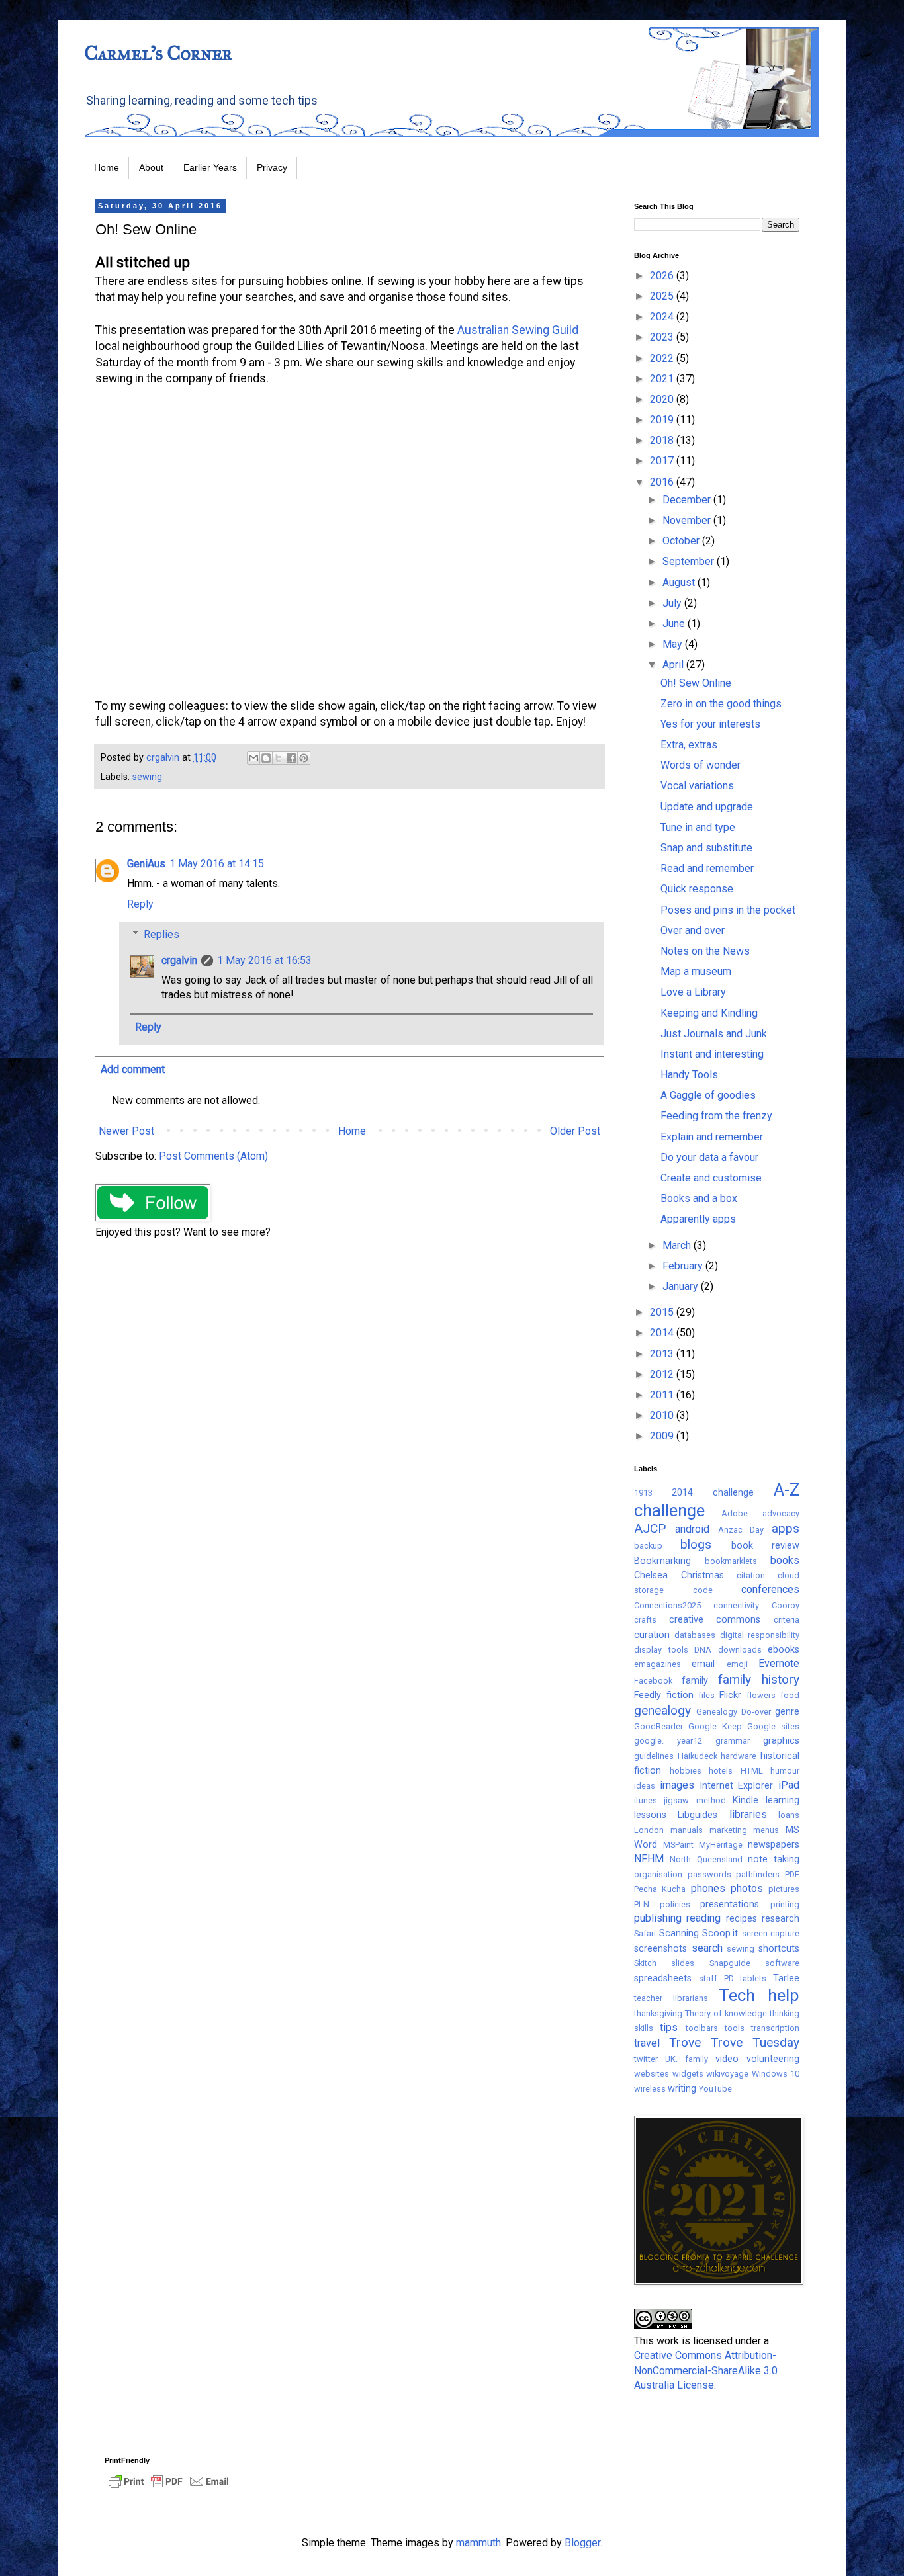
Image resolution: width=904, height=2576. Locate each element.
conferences (770, 1589)
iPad (789, 1785)
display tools (661, 1650)
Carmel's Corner (158, 53)
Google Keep (715, 1726)
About (151, 167)
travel (647, 2043)
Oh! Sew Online (696, 683)
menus (766, 1830)
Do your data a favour (709, 1157)
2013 (663, 1354)
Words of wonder (701, 765)
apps (786, 1528)
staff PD (716, 1978)
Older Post (575, 1131)
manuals (687, 1830)
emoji (737, 1664)
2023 (663, 337)
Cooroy (786, 1605)
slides (683, 1963)
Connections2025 (667, 1605)
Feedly (648, 1695)
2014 (663, 1333)
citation (751, 1575)
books (785, 1560)
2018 (663, 440)
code (703, 1590)
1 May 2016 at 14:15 (217, 864)
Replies (161, 934)
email (703, 1664)
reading (703, 1918)
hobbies (686, 1771)
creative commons (715, 1620)
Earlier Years (210, 167)
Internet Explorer (737, 1786)
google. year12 (668, 1741)
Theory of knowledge (726, 2013)
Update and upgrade (707, 807)
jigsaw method (695, 1800)
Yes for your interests (710, 724)
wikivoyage (727, 2074)
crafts (645, 1620)
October (682, 541)
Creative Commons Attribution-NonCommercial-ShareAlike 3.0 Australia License (706, 2370)
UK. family (687, 2059)
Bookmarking (662, 1561)
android (692, 1529)
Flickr (730, 1695)
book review (765, 1546)
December (688, 500)
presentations (730, 1904)
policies (675, 1904)
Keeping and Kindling (709, 1013)
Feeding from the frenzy (716, 1116)
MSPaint (678, 1845)
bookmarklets (731, 1561)
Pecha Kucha (660, 1889)
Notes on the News (705, 951)
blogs (696, 1544)
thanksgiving (658, 2013)
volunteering (773, 2059)
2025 (663, 296)
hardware (739, 1756)
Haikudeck (698, 1756)
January (682, 1286)
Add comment (133, 1069)
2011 (663, 1395)
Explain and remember (712, 1137)
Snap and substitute (706, 848)
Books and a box (699, 1198)
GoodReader (658, 1726)
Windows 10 (776, 2074)
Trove (685, 2042)
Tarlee (786, 1978)
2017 (663, 461)
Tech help (759, 1995)
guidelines (654, 1756)
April (674, 665)
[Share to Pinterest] (304, 758)
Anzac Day (741, 1530)
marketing (728, 1830)
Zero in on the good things (721, 704)
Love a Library (693, 992)
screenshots (660, 1949)
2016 (663, 482)
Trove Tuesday (755, 2042)
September (690, 561)
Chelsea (651, 1575)
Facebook (653, 1681)
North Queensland (706, 1859)
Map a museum (696, 971)
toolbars (702, 2028)
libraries (748, 1814)
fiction (680, 1695)
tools (735, 2028)
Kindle (746, 1800)
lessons (650, 1815)
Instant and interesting (712, 1054)
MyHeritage (721, 1845)
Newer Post (126, 1131)
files (707, 1695)
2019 (663, 420)
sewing (147, 777)
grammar (733, 1741)
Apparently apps (698, 1219)
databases (695, 1635)
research (781, 1919)
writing (682, 2089)
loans (789, 1815)
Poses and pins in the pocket (728, 910)
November (688, 520)
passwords (709, 1874)
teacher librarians (671, 1998)
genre (787, 1712)
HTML (752, 1771)
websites (652, 2074)
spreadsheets (663, 1978)
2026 (663, 276)
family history (759, 1679)
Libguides (698, 1815)
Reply (140, 904)
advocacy (781, 1513)
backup (648, 1546)
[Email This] (253, 758)
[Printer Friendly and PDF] (169, 2488)
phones (708, 1888)
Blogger (582, 2543)
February (684, 1266)
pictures (784, 1889)
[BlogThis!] (266, 758)
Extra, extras (689, 745)
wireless (650, 2089)
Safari (645, 1933)
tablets (753, 1978)
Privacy (272, 167)
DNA (703, 1650)
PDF (792, 1874)
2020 (663, 399)
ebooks (784, 1650)
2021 (663, 379)
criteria (787, 1620)
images (677, 1785)
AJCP (650, 1528)
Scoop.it (720, 1933)
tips (669, 2027)
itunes (646, 1800)
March (678, 1245)
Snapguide (730, 1963)
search (707, 1948)
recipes (742, 1919)
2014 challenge (713, 1493)
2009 (663, 1436)
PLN (642, 1904)
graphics (781, 1741)
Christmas (702, 1575)
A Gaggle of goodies (708, 1095)
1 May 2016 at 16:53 (264, 960)
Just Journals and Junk (714, 1034)
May (674, 644)
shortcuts (779, 1949)
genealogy (662, 1710)
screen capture (771, 1933)
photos (747, 1888)
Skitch (645, 1963)
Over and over (693, 930)
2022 (663, 358)
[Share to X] (279, 758)
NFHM (649, 1859)
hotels (721, 1771)
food (790, 1695)
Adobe (735, 1513)
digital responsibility (760, 1635)
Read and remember (707, 868)
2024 (663, 317)
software (782, 1963)
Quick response (697, 889)
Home (107, 167)
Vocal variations (697, 786)
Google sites (773, 1726)
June (675, 623)
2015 (663, 1312)
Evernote (779, 1663)
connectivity (736, 1605)
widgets (688, 2074)
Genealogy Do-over (734, 1712)
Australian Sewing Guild (518, 330)
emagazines (657, 1664)
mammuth (478, 2543)
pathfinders (758, 1874)
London (649, 1830)
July (673, 603)
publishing (658, 1918)
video (727, 2059)
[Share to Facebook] (291, 758)
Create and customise (711, 1178)
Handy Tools (689, 1075)
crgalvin (179, 960)
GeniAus (146, 864)
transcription (775, 2028)
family (695, 1681)
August (680, 582)
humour (785, 1771)
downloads (740, 1650)
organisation (658, 1874)
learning (783, 1800)
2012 (663, 1374)
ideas (645, 1786)
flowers (761, 1695)
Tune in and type (698, 827)
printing (785, 1904)
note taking (774, 1859)
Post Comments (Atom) (213, 1156)
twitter (646, 2059)
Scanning (679, 1933)
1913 (643, 1493)
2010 (663, 1415)
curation (652, 1635)
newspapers (774, 1845)
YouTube (715, 2089)
